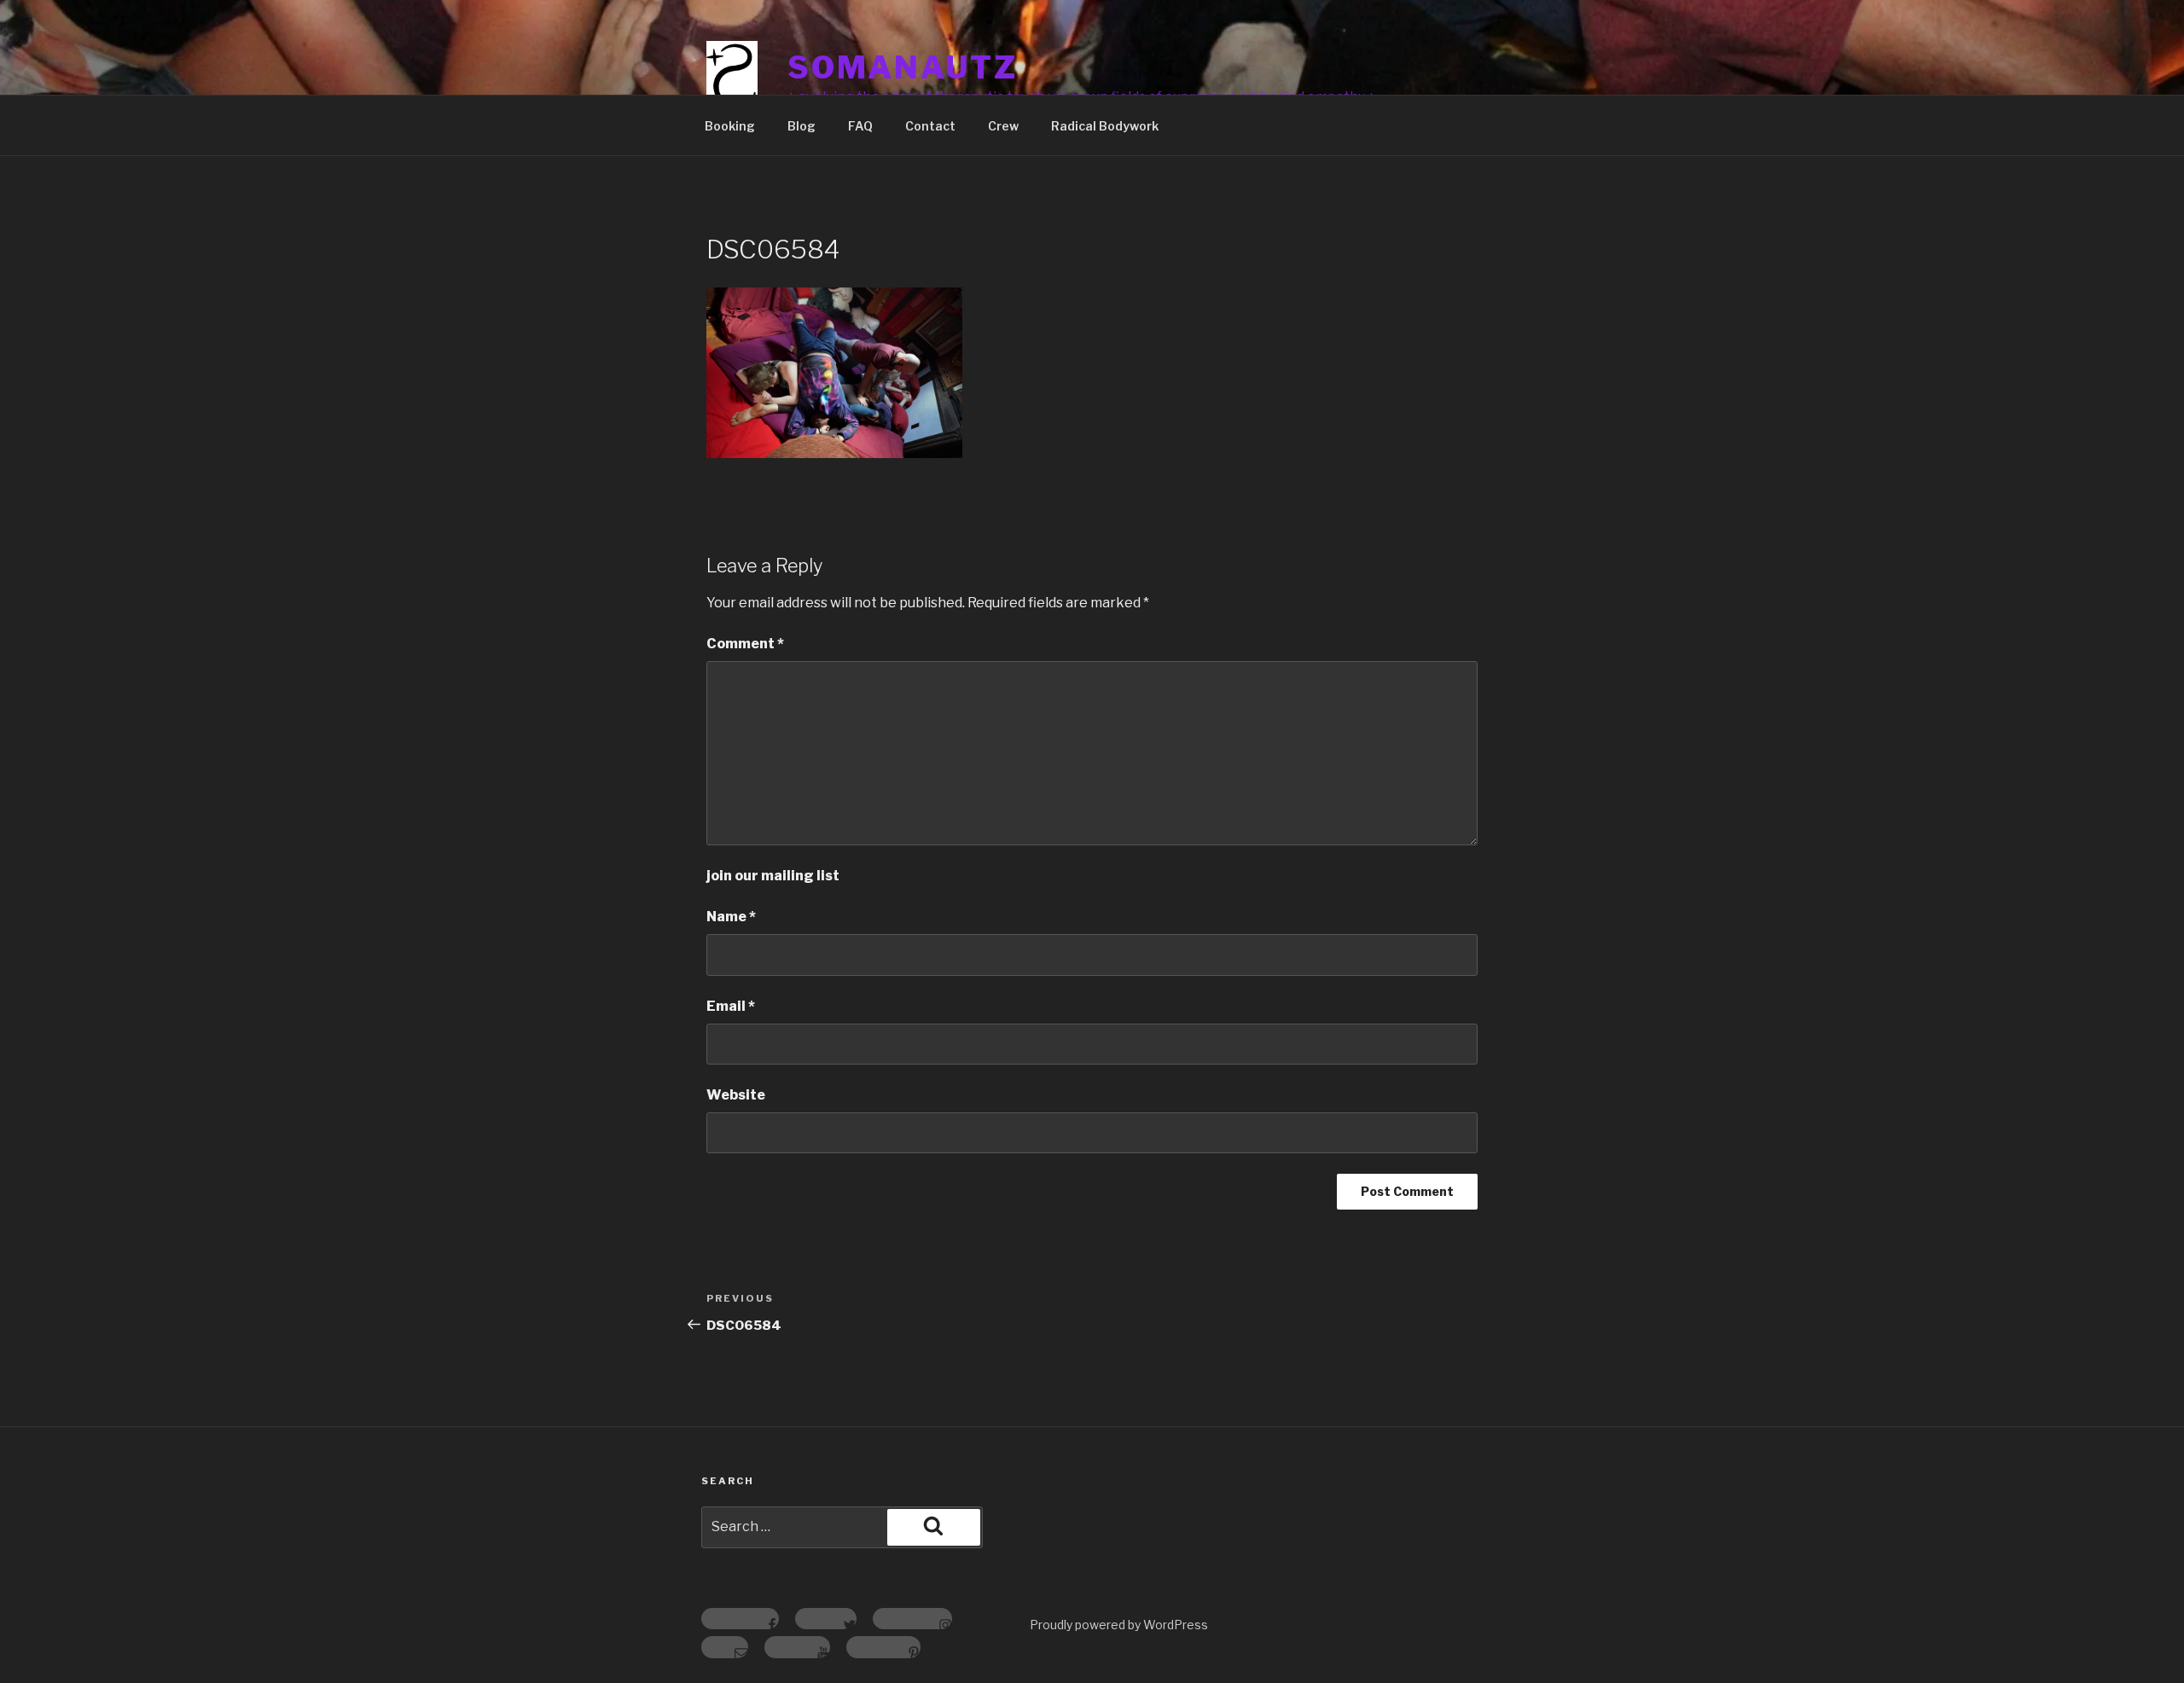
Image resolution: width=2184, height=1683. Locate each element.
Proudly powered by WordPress (1119, 1625)
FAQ (860, 126)
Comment (745, 644)
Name (731, 917)
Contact (930, 126)
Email (731, 1006)
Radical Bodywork (1105, 126)
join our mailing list (773, 876)
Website (736, 1095)
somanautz (903, 67)
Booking (730, 126)
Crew (1003, 126)
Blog (802, 126)
